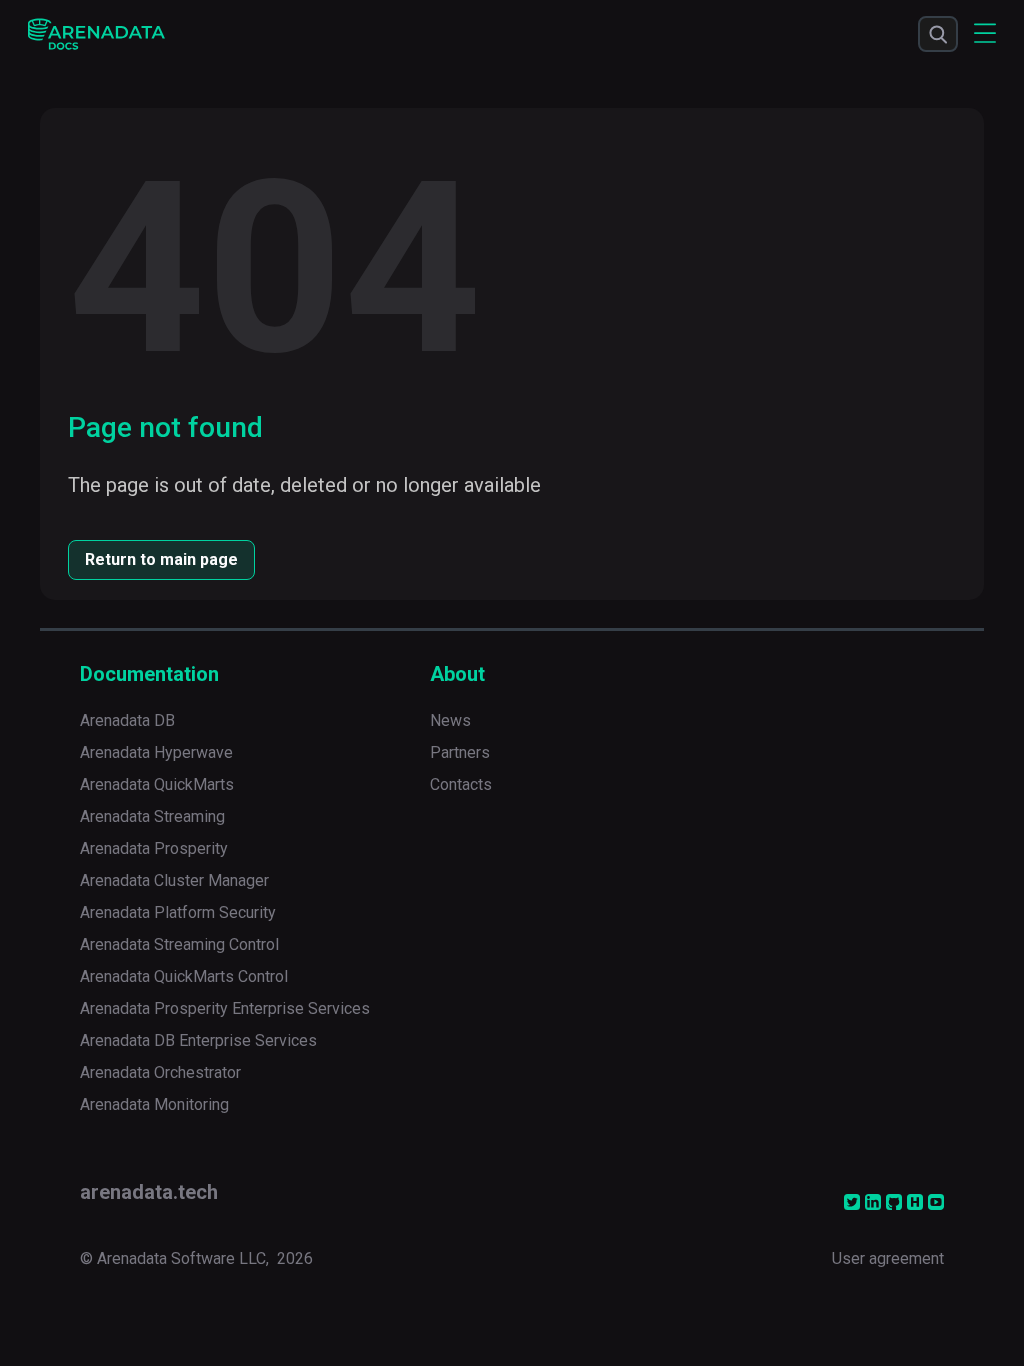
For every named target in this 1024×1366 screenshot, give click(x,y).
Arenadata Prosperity (154, 848)
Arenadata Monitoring (154, 1104)
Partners (460, 752)
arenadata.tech (149, 1192)
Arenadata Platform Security (178, 912)
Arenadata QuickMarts (157, 784)
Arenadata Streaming (152, 816)
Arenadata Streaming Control (179, 944)
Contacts (461, 784)
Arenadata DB (127, 720)
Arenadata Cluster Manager (174, 880)
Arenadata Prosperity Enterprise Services (225, 1008)
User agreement (888, 1258)
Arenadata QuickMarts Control (184, 976)
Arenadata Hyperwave (156, 752)
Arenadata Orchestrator (160, 1072)
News (450, 720)
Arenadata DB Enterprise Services (198, 1040)
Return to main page (161, 559)
